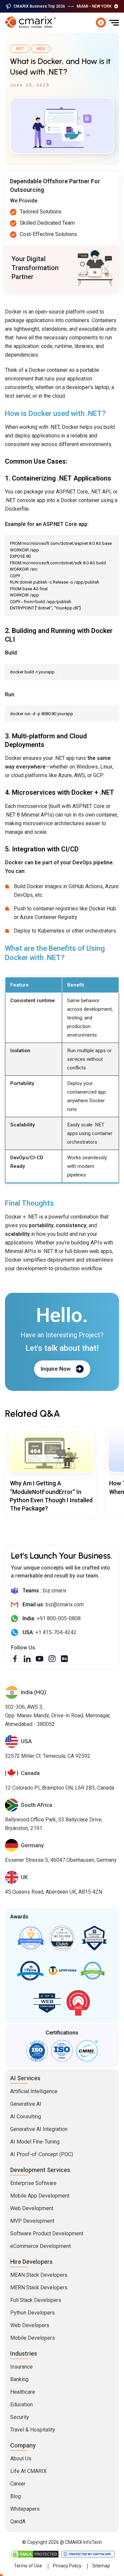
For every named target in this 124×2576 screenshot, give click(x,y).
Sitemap (101, 2566)
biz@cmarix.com (65, 1604)
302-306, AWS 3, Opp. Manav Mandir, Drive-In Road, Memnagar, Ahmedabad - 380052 (58, 1716)
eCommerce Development (41, 2246)
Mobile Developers (33, 2338)
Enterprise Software (33, 2183)
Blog (16, 2496)
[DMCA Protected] (35, 2554)
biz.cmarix (55, 1591)
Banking (19, 2379)
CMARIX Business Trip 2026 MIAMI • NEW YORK (62, 6)
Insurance (21, 2367)
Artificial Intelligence (34, 2091)
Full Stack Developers (36, 2300)
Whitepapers (25, 2509)
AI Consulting (26, 2117)
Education (21, 2404)
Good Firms (30, 1938)
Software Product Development (47, 2233)
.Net (20, 49)
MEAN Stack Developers (39, 2275)
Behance (64, 1659)
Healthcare (23, 2392)
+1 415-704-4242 (56, 1632)
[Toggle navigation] (114, 23)
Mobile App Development (40, 2196)
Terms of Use (28, 2566)
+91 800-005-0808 (59, 1618)
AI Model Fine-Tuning (35, 2142)
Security (20, 2417)
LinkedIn (27, 1659)
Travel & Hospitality (33, 2430)
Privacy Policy (67, 2566)
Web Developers (30, 2325)
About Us (21, 2459)
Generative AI (26, 2104)
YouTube (40, 1659)
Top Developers (94, 1938)
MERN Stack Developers (39, 2288)
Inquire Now (56, 1369)
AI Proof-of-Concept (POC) (42, 2154)
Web (41, 49)
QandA (18, 2521)
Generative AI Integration (39, 2129)
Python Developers (33, 2313)
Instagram (52, 1659)
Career (18, 2484)
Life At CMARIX (28, 2471)
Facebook (15, 1659)
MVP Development (32, 2221)
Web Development (32, 2208)
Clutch (62, 1938)
